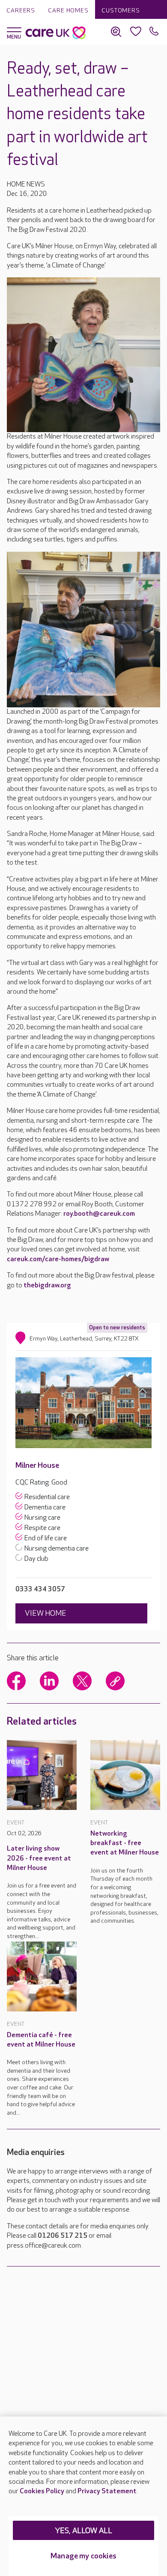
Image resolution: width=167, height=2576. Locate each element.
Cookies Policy (42, 2491)
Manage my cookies (83, 2556)
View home (46, 1613)
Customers (121, 11)
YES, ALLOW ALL (84, 2531)
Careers (21, 11)
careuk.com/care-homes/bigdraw (58, 1259)
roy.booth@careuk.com (99, 1214)
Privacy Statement (107, 2491)
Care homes (68, 11)
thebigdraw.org (47, 1285)
